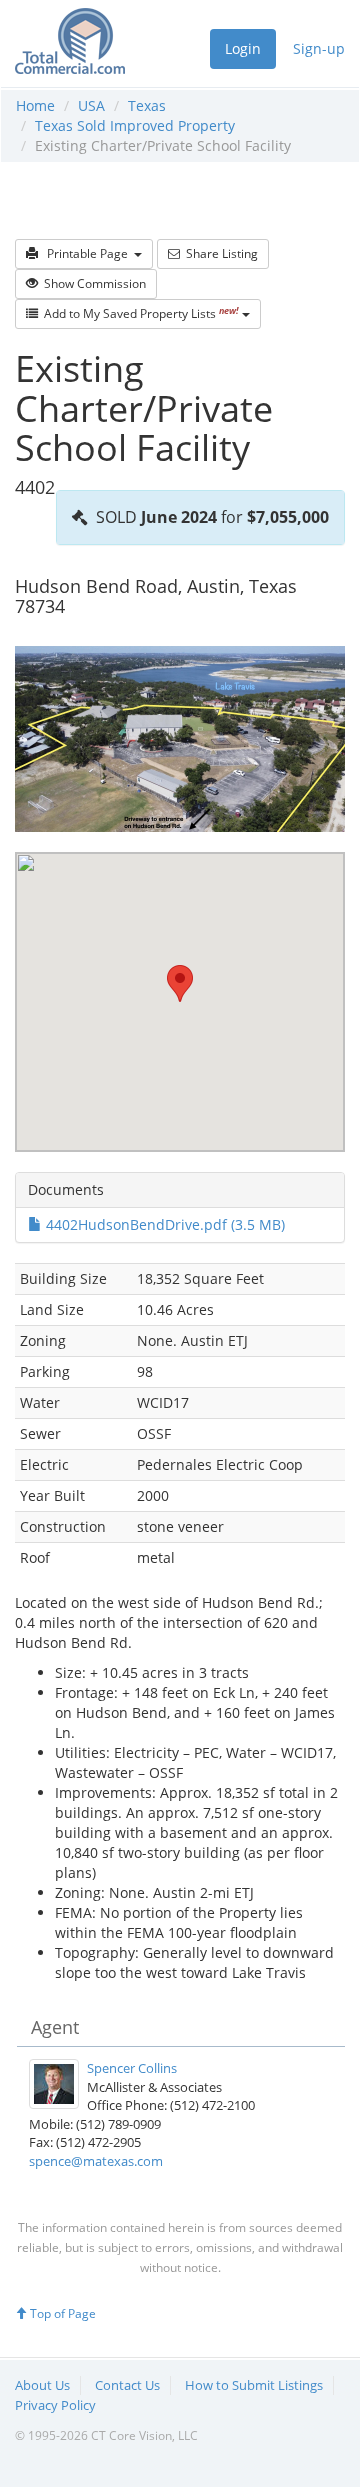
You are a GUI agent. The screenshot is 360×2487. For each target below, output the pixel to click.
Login (243, 48)
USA (91, 105)
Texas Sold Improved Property (135, 125)
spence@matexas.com (96, 2161)
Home (35, 105)
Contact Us (127, 2385)
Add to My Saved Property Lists (138, 313)
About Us (42, 2385)
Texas (147, 105)
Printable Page (86, 253)
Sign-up (319, 48)
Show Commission (92, 283)
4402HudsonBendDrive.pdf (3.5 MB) (163, 1224)
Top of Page (61, 2313)
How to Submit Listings (254, 2385)
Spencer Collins (132, 2068)
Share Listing (219, 253)
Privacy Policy (55, 2405)
